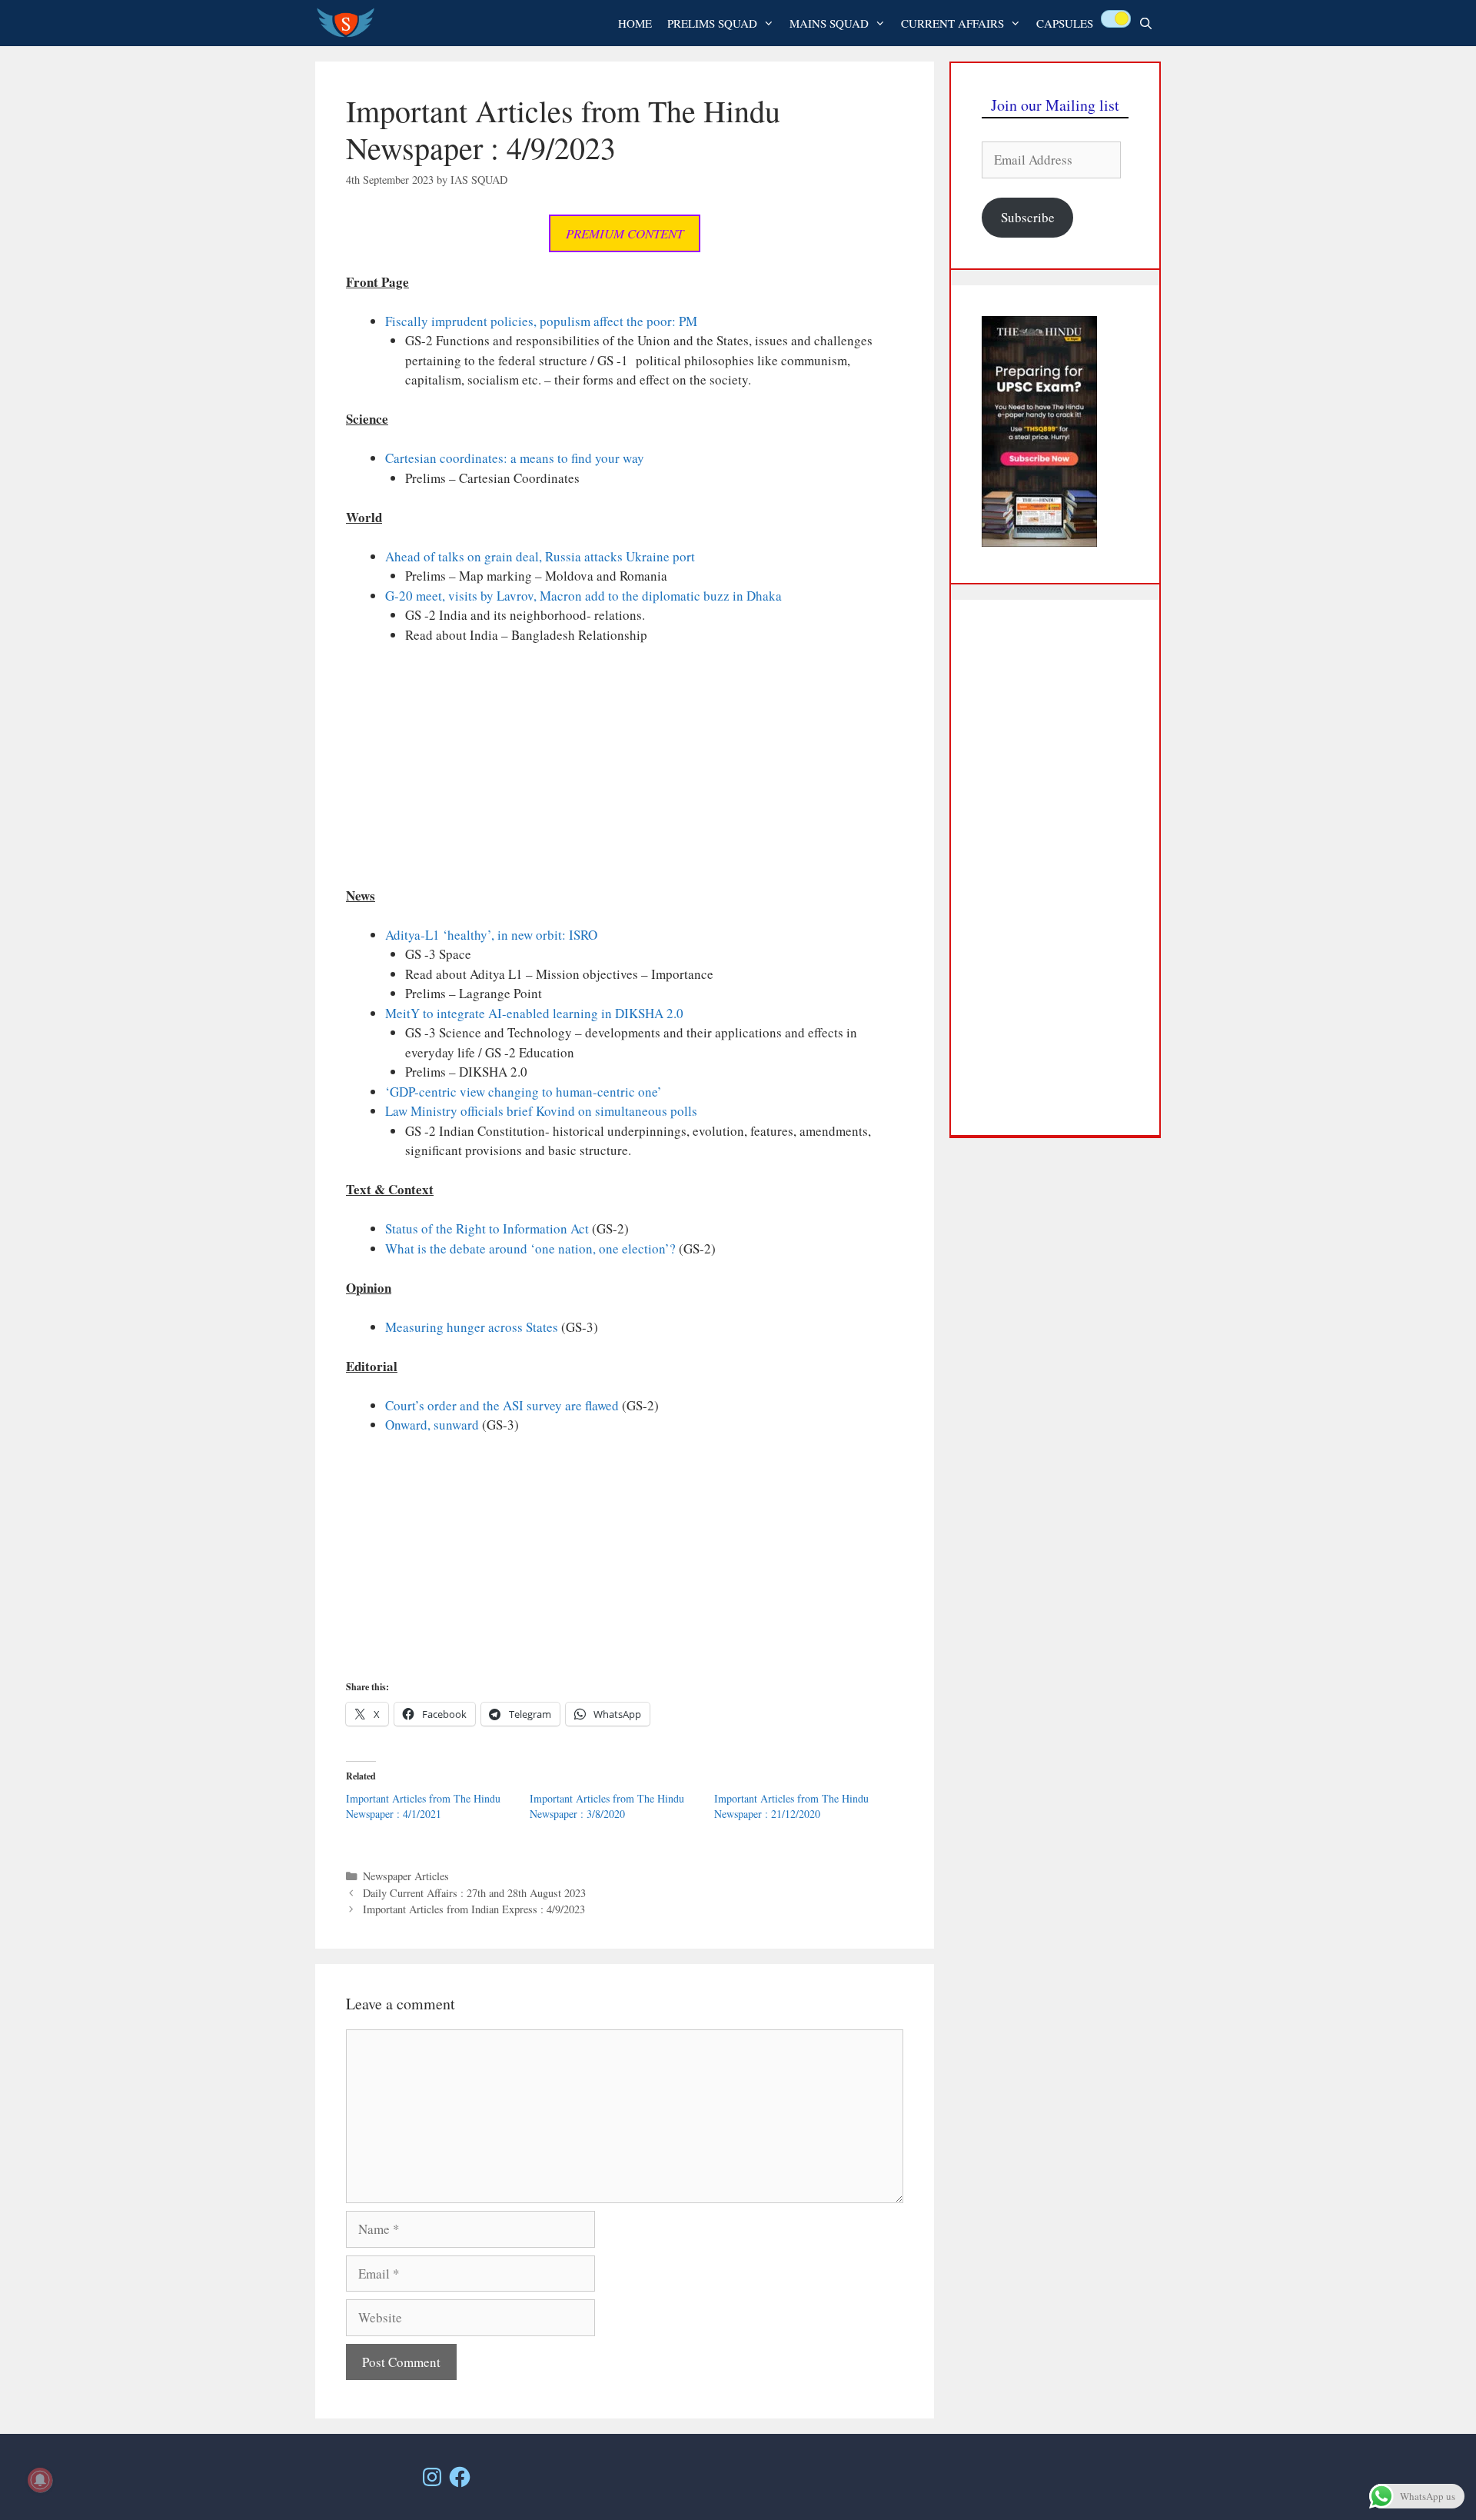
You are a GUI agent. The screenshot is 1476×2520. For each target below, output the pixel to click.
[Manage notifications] (40, 2480)
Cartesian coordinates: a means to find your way (515, 458)
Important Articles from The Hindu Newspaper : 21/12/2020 (791, 1806)
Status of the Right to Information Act (487, 1228)
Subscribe (1028, 217)
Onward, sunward (432, 1425)
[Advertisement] (625, 772)
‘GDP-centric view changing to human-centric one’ (524, 1092)
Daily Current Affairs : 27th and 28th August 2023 (474, 1893)
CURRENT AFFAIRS (952, 23)
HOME (635, 23)
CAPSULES (1065, 23)
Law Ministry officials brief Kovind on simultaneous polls (541, 1111)
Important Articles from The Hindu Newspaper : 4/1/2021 (423, 1806)
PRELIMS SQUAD (712, 23)
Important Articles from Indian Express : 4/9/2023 (474, 1909)
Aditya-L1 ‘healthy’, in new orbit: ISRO (491, 935)
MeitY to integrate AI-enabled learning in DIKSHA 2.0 (534, 1013)
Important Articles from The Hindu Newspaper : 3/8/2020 (607, 1806)
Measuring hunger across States (472, 1327)
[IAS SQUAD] (349, 23)
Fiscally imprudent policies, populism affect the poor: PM (541, 321)
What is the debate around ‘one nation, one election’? (530, 1248)
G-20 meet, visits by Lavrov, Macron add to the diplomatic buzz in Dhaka (583, 596)
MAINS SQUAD (829, 23)
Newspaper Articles (406, 1876)
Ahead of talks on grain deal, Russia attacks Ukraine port (540, 556)
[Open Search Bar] (1146, 23)
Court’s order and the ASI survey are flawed (502, 1405)
